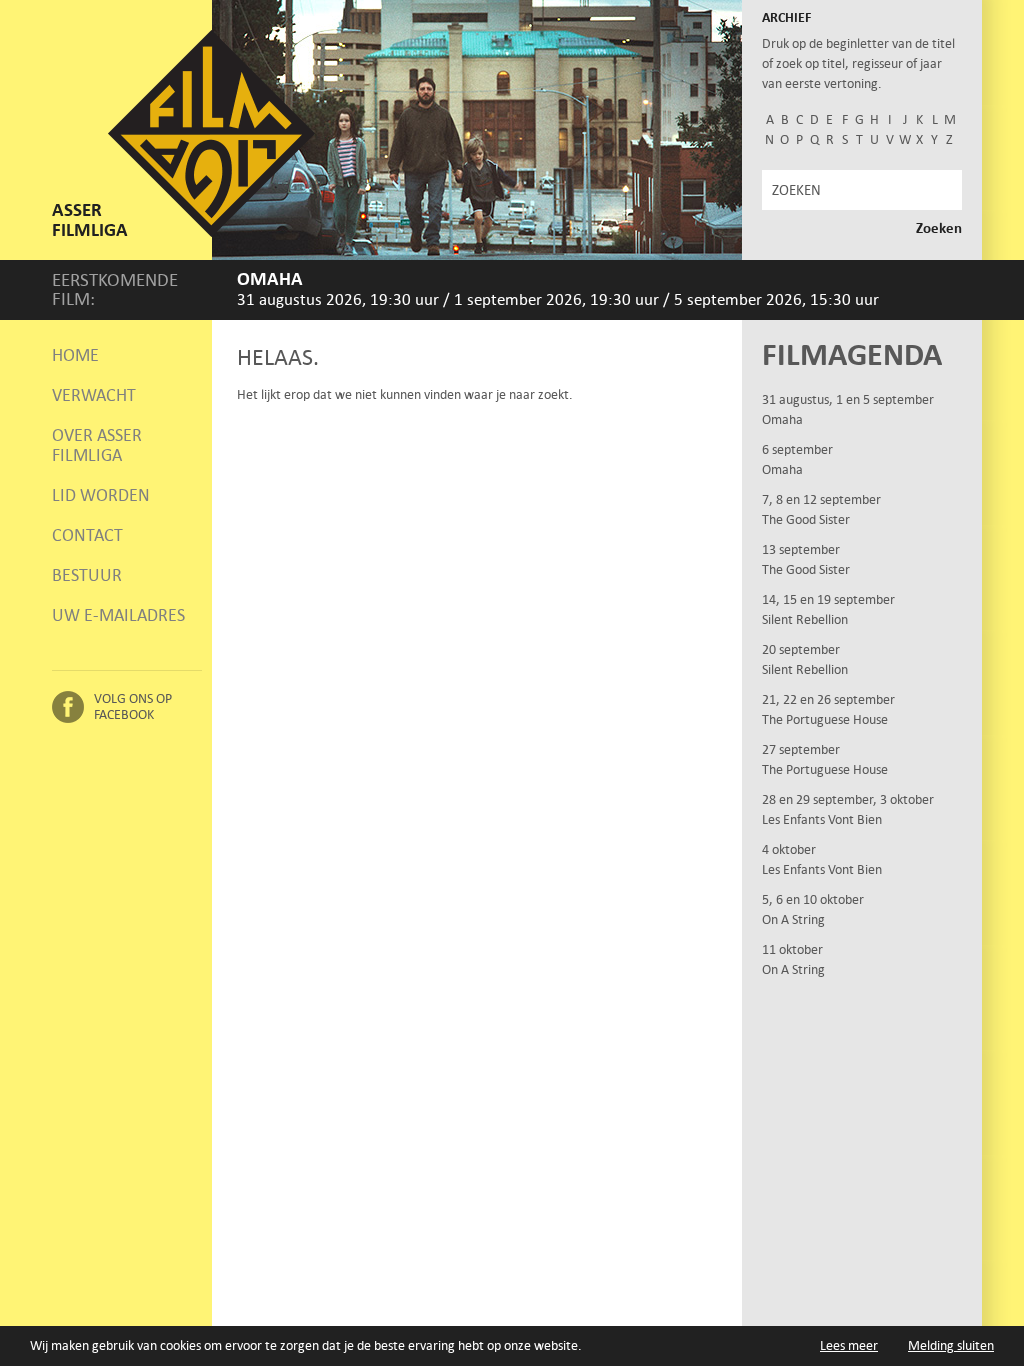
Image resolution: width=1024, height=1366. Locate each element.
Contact (87, 535)
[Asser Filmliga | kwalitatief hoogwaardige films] (211, 232)
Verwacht (94, 395)
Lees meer (849, 1345)
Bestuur (87, 575)
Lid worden (101, 495)
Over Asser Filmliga (97, 445)
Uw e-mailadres (118, 615)
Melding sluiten (951, 1345)
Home (75, 355)
